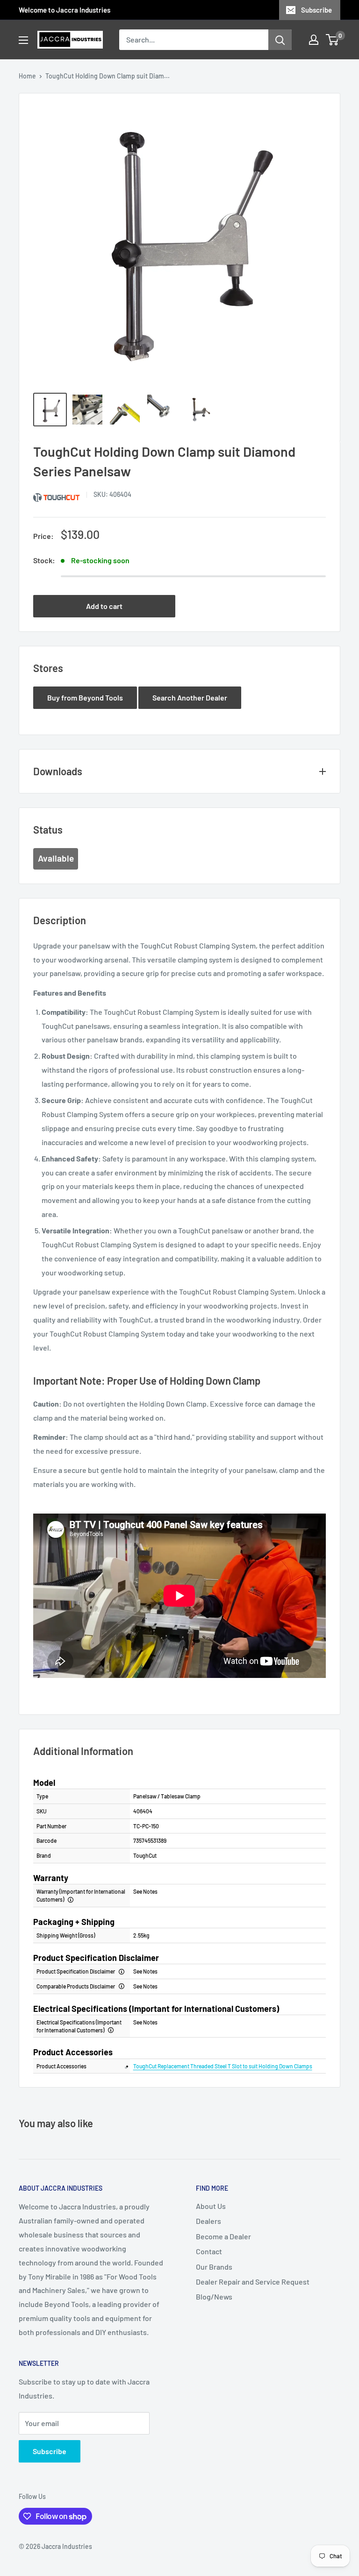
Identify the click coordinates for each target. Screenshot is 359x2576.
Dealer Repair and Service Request (253, 2282)
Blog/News (214, 2296)
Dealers (208, 2221)
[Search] (280, 40)
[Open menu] (23, 40)
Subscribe (316, 10)
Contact (209, 2251)
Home (27, 76)
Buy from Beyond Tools (85, 697)
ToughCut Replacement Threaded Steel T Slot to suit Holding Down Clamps (223, 2066)
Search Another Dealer (190, 697)
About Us (211, 2206)
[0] (333, 40)
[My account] (314, 40)
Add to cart (104, 606)
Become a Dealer (223, 2236)
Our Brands (214, 2267)
